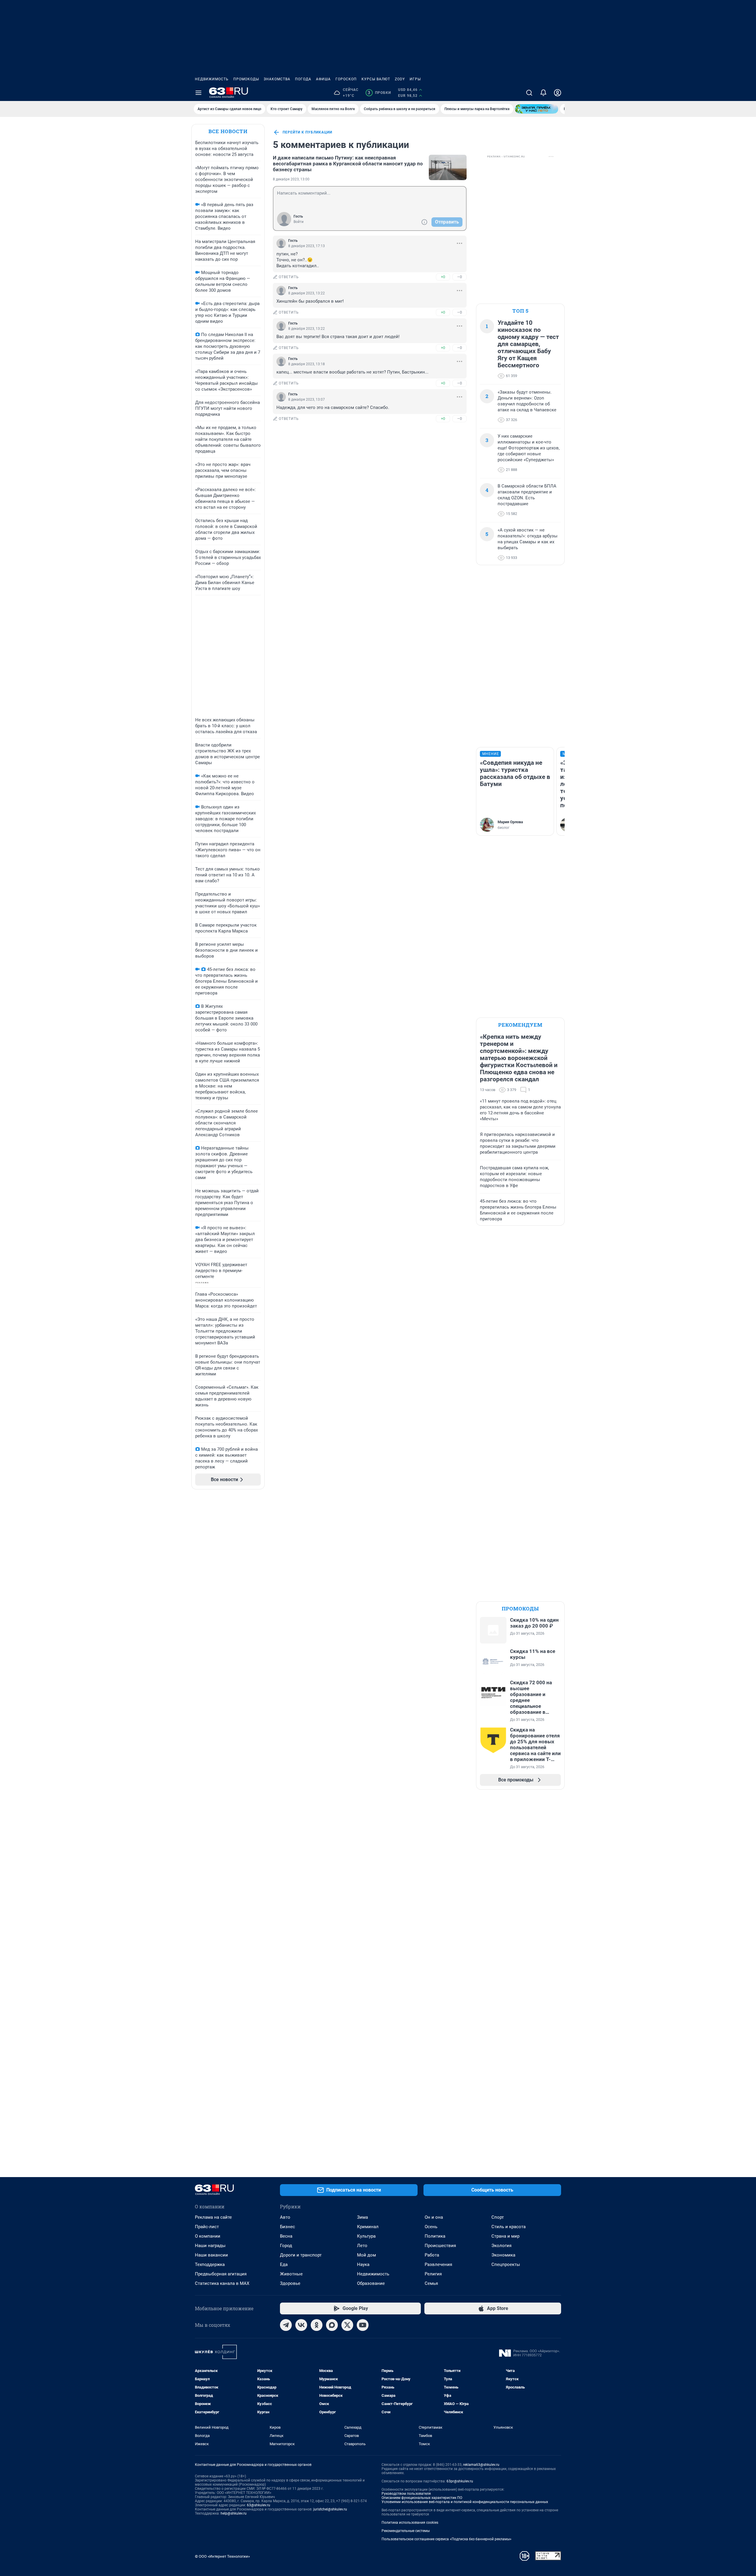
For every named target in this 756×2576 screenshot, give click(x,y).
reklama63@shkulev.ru (481, 2465)
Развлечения (438, 2264)
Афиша (323, 79)
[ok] (317, 2325)
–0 (460, 277)
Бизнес (287, 2227)
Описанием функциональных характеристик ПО (422, 2498)
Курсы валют (376, 79)
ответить (289, 277)
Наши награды (210, 2246)
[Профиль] (558, 93)
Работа (432, 2255)
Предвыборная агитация (221, 2274)
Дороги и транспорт (301, 2255)
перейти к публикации (307, 132)
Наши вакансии (211, 2255)
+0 (443, 277)
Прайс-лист (207, 2227)
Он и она (434, 2217)
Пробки (379, 93)
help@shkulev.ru (234, 2513)
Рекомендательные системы (406, 2531)
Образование (371, 2283)
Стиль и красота (509, 2227)
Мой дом (366, 2255)
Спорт (498, 2217)
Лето (362, 2246)
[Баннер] (537, 109)
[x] (347, 2325)
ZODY (400, 79)
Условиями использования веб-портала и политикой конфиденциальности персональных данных (465, 2502)
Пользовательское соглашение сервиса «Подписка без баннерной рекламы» (447, 2539)
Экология (501, 2246)
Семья (431, 2283)
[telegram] (286, 2325)
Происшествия (440, 2246)
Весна (286, 2236)
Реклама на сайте (213, 2217)
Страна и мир (505, 2236)
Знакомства (277, 79)
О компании (208, 2236)
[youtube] (363, 2325)
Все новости (228, 131)
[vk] (301, 2325)
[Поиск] (529, 93)
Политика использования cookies (410, 2523)
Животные (291, 2274)
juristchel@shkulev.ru (330, 2509)
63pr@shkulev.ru (460, 2481)
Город (286, 2246)
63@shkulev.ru (259, 2505)
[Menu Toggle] (198, 93)
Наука (363, 2264)
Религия (433, 2274)
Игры (415, 79)
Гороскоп (346, 79)
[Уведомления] (543, 93)
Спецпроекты (506, 2264)
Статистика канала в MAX (222, 2283)
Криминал (368, 2227)
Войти (299, 222)
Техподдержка (210, 2264)
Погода (303, 79)
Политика (435, 2236)
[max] (332, 2325)
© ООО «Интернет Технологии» (222, 2556)
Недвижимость (212, 79)
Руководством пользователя (406, 2494)
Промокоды (246, 79)
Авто (285, 2217)
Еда (284, 2264)
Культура (366, 2236)
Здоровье (290, 2283)
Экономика (503, 2255)
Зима (362, 2217)
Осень (431, 2227)
